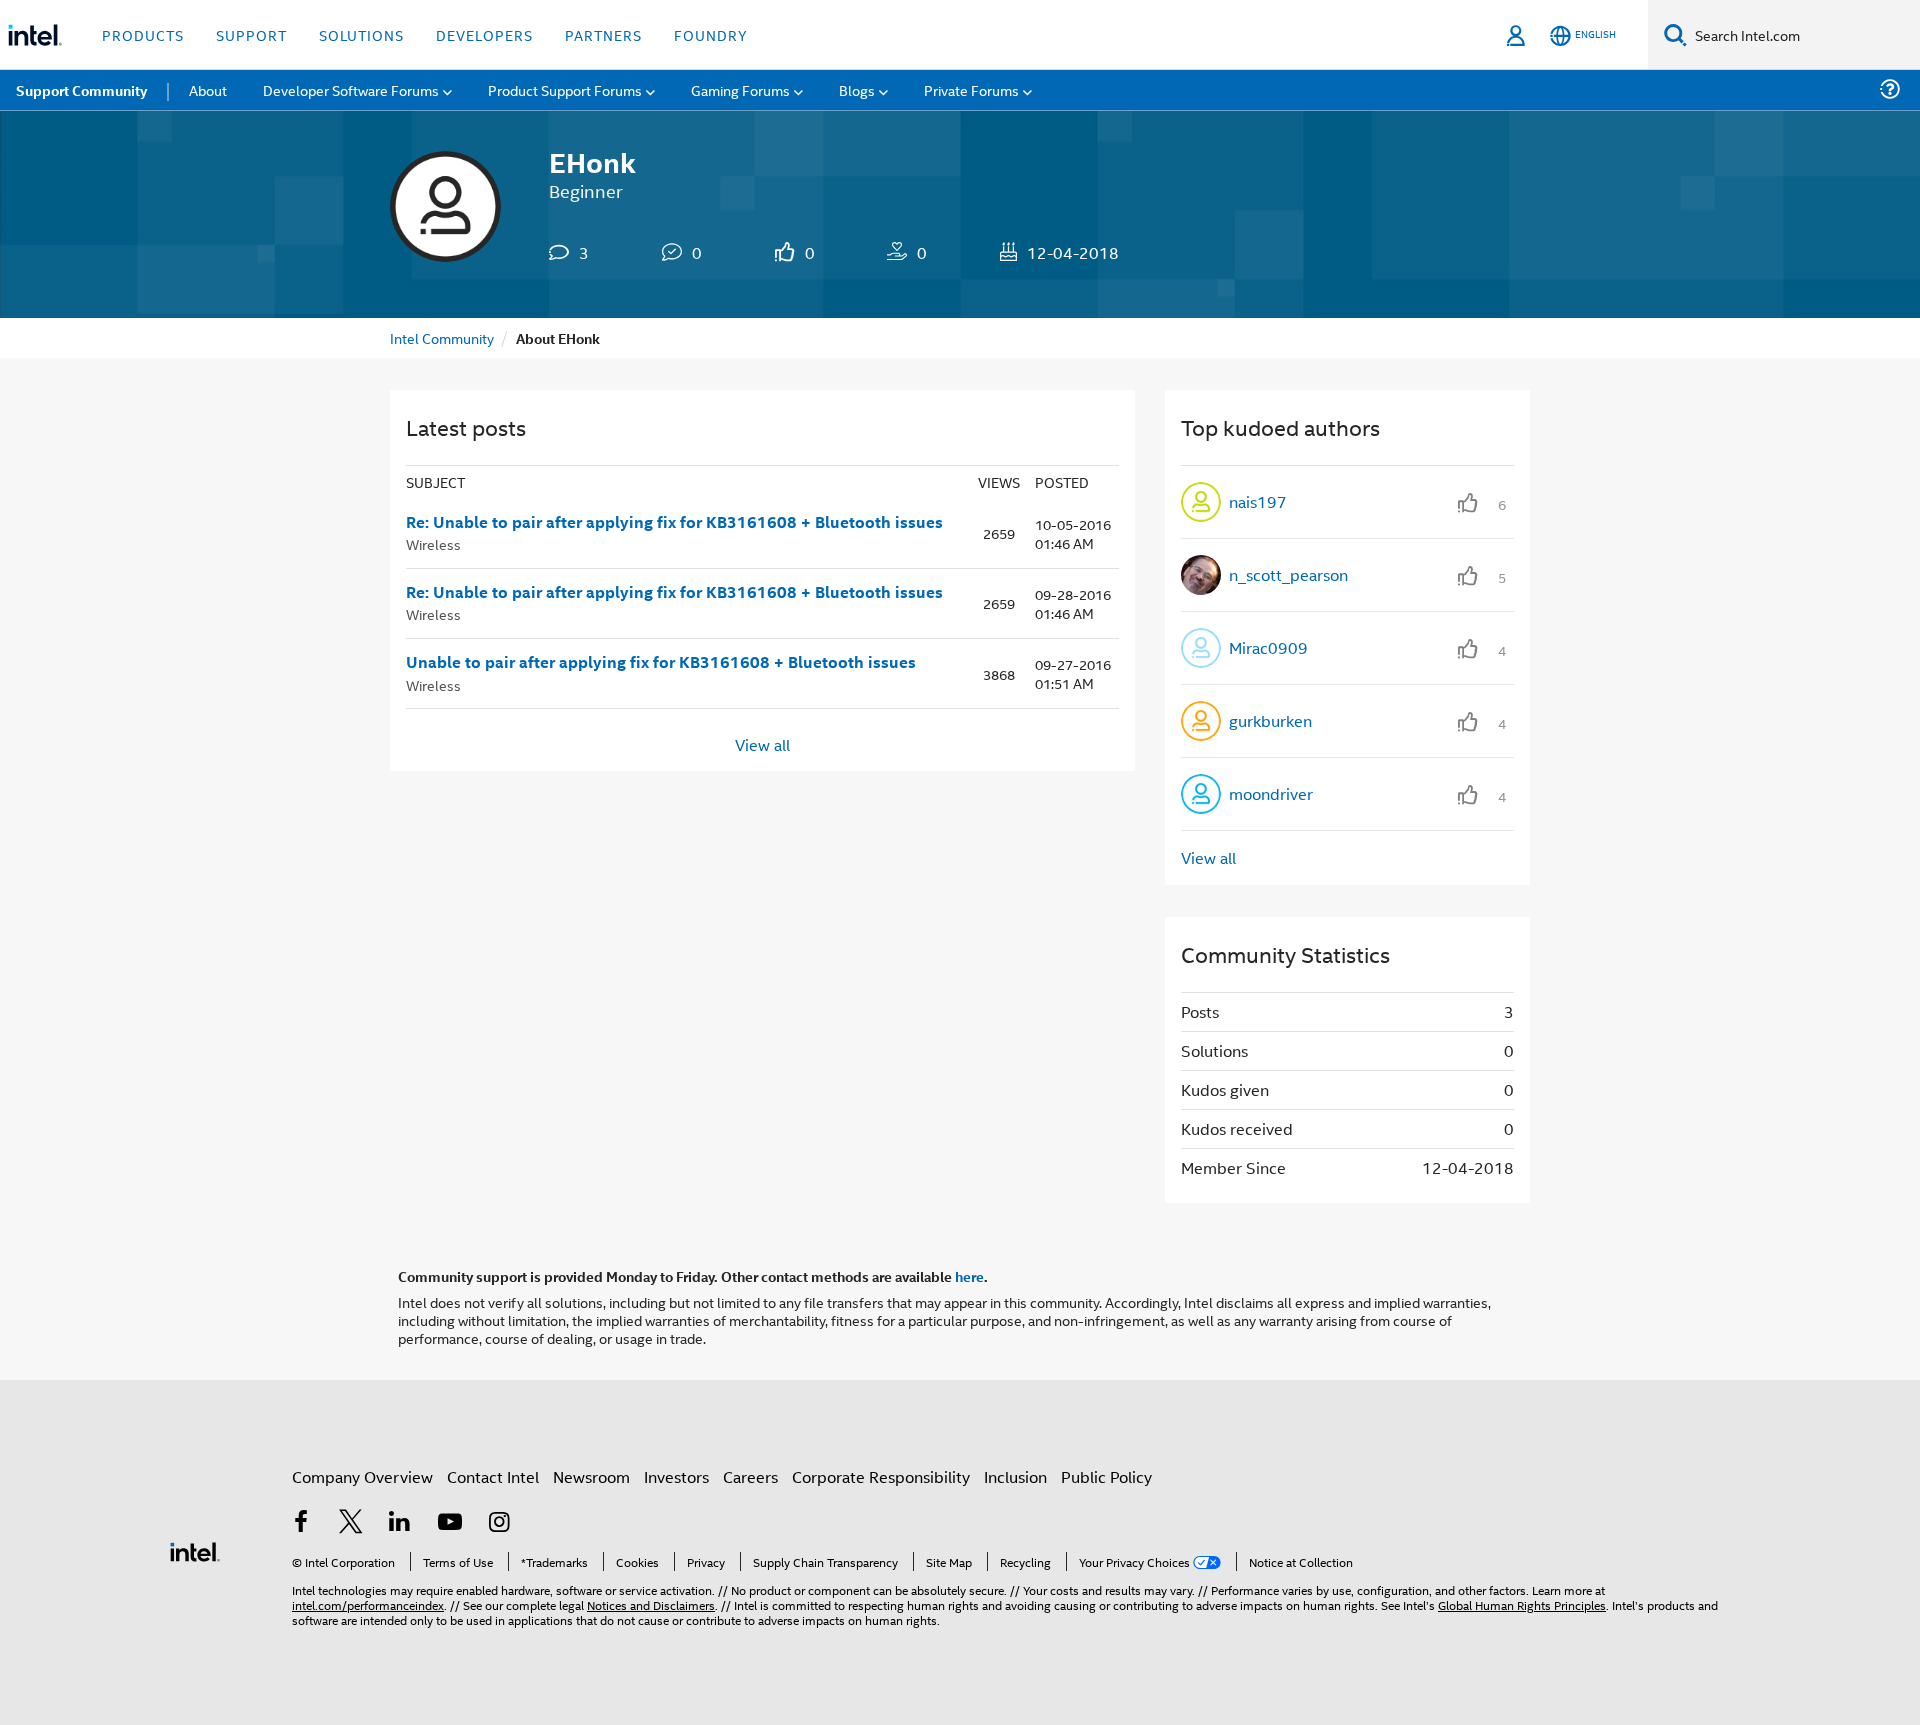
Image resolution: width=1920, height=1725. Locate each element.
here (969, 1276)
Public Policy (1106, 1476)
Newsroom (591, 1476)
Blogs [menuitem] (857, 89)
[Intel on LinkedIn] (400, 1523)
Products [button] (143, 34)
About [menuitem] (208, 89)
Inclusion (1015, 1476)
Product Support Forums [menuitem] (565, 89)
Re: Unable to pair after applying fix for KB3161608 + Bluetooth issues (674, 522)
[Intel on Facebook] (301, 1523)
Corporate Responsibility (881, 1476)
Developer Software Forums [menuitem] (351, 89)
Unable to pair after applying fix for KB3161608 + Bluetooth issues (661, 662)
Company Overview (362, 1476)
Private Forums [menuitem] (971, 89)
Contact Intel (493, 1476)
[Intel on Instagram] (499, 1523)
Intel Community (442, 337)
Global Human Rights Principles (1522, 1604)
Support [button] (251, 34)
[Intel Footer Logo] (195, 1549)
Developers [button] (484, 34)
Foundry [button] (711, 34)
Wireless (433, 543)
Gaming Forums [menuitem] (740, 89)
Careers (750, 1476)
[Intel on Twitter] (351, 1523)
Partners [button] (603, 34)
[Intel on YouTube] (450, 1523)
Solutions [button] (361, 34)
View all (762, 743)
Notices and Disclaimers (651, 1604)
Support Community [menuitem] (81, 90)
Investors (676, 1476)
